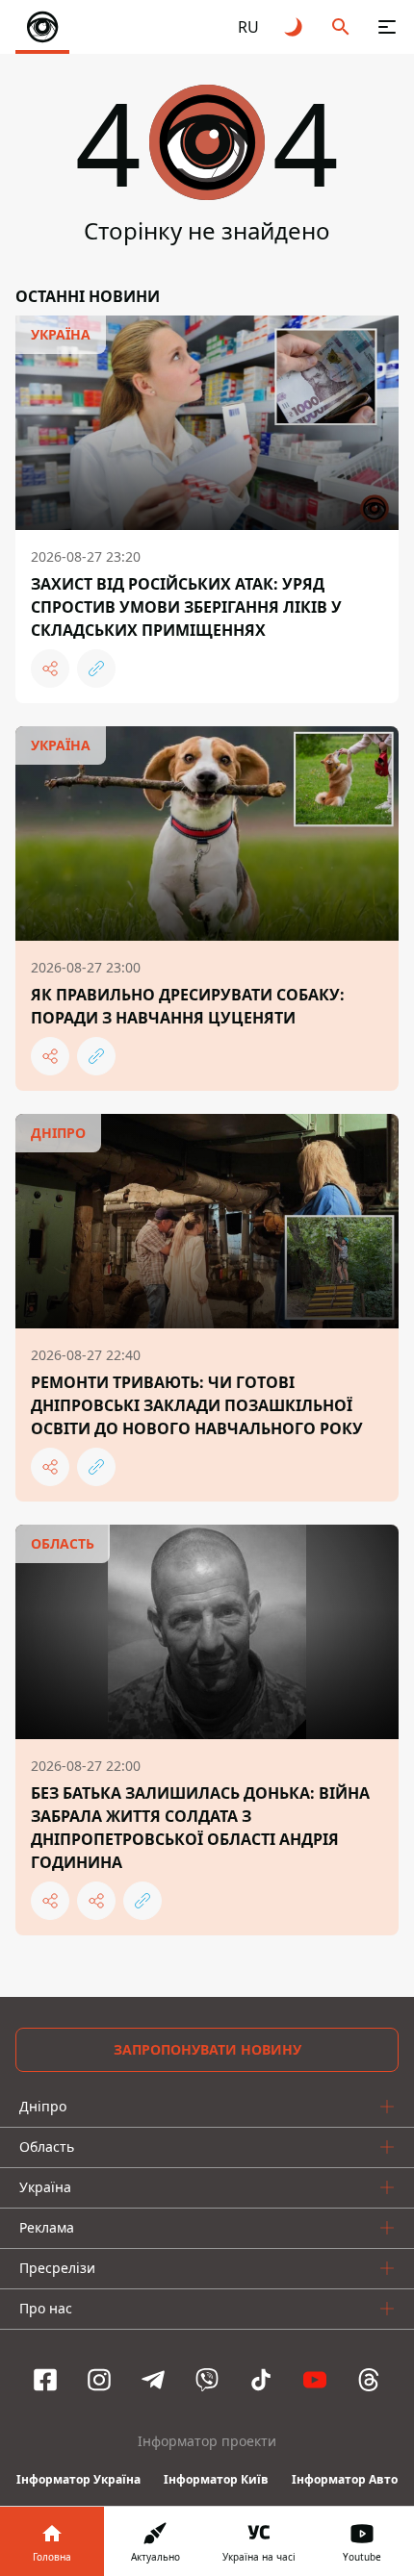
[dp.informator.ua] (42, 27)
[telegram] (153, 2380)
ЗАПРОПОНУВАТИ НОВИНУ (207, 2049)
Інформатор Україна (78, 2479)
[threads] (369, 2380)
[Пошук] (341, 27)
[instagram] (99, 2380)
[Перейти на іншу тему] (295, 27)
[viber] (207, 2380)
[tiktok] (261, 2380)
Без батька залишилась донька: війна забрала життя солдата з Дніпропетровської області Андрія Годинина (200, 1828)
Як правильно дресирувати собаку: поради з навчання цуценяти (188, 1006)
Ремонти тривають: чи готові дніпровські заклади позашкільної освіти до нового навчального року (197, 1405)
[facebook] (45, 2380)
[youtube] (315, 2380)
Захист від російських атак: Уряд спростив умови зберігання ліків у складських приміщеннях (186, 607)
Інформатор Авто (345, 2479)
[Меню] (387, 27)
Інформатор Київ (216, 2479)
